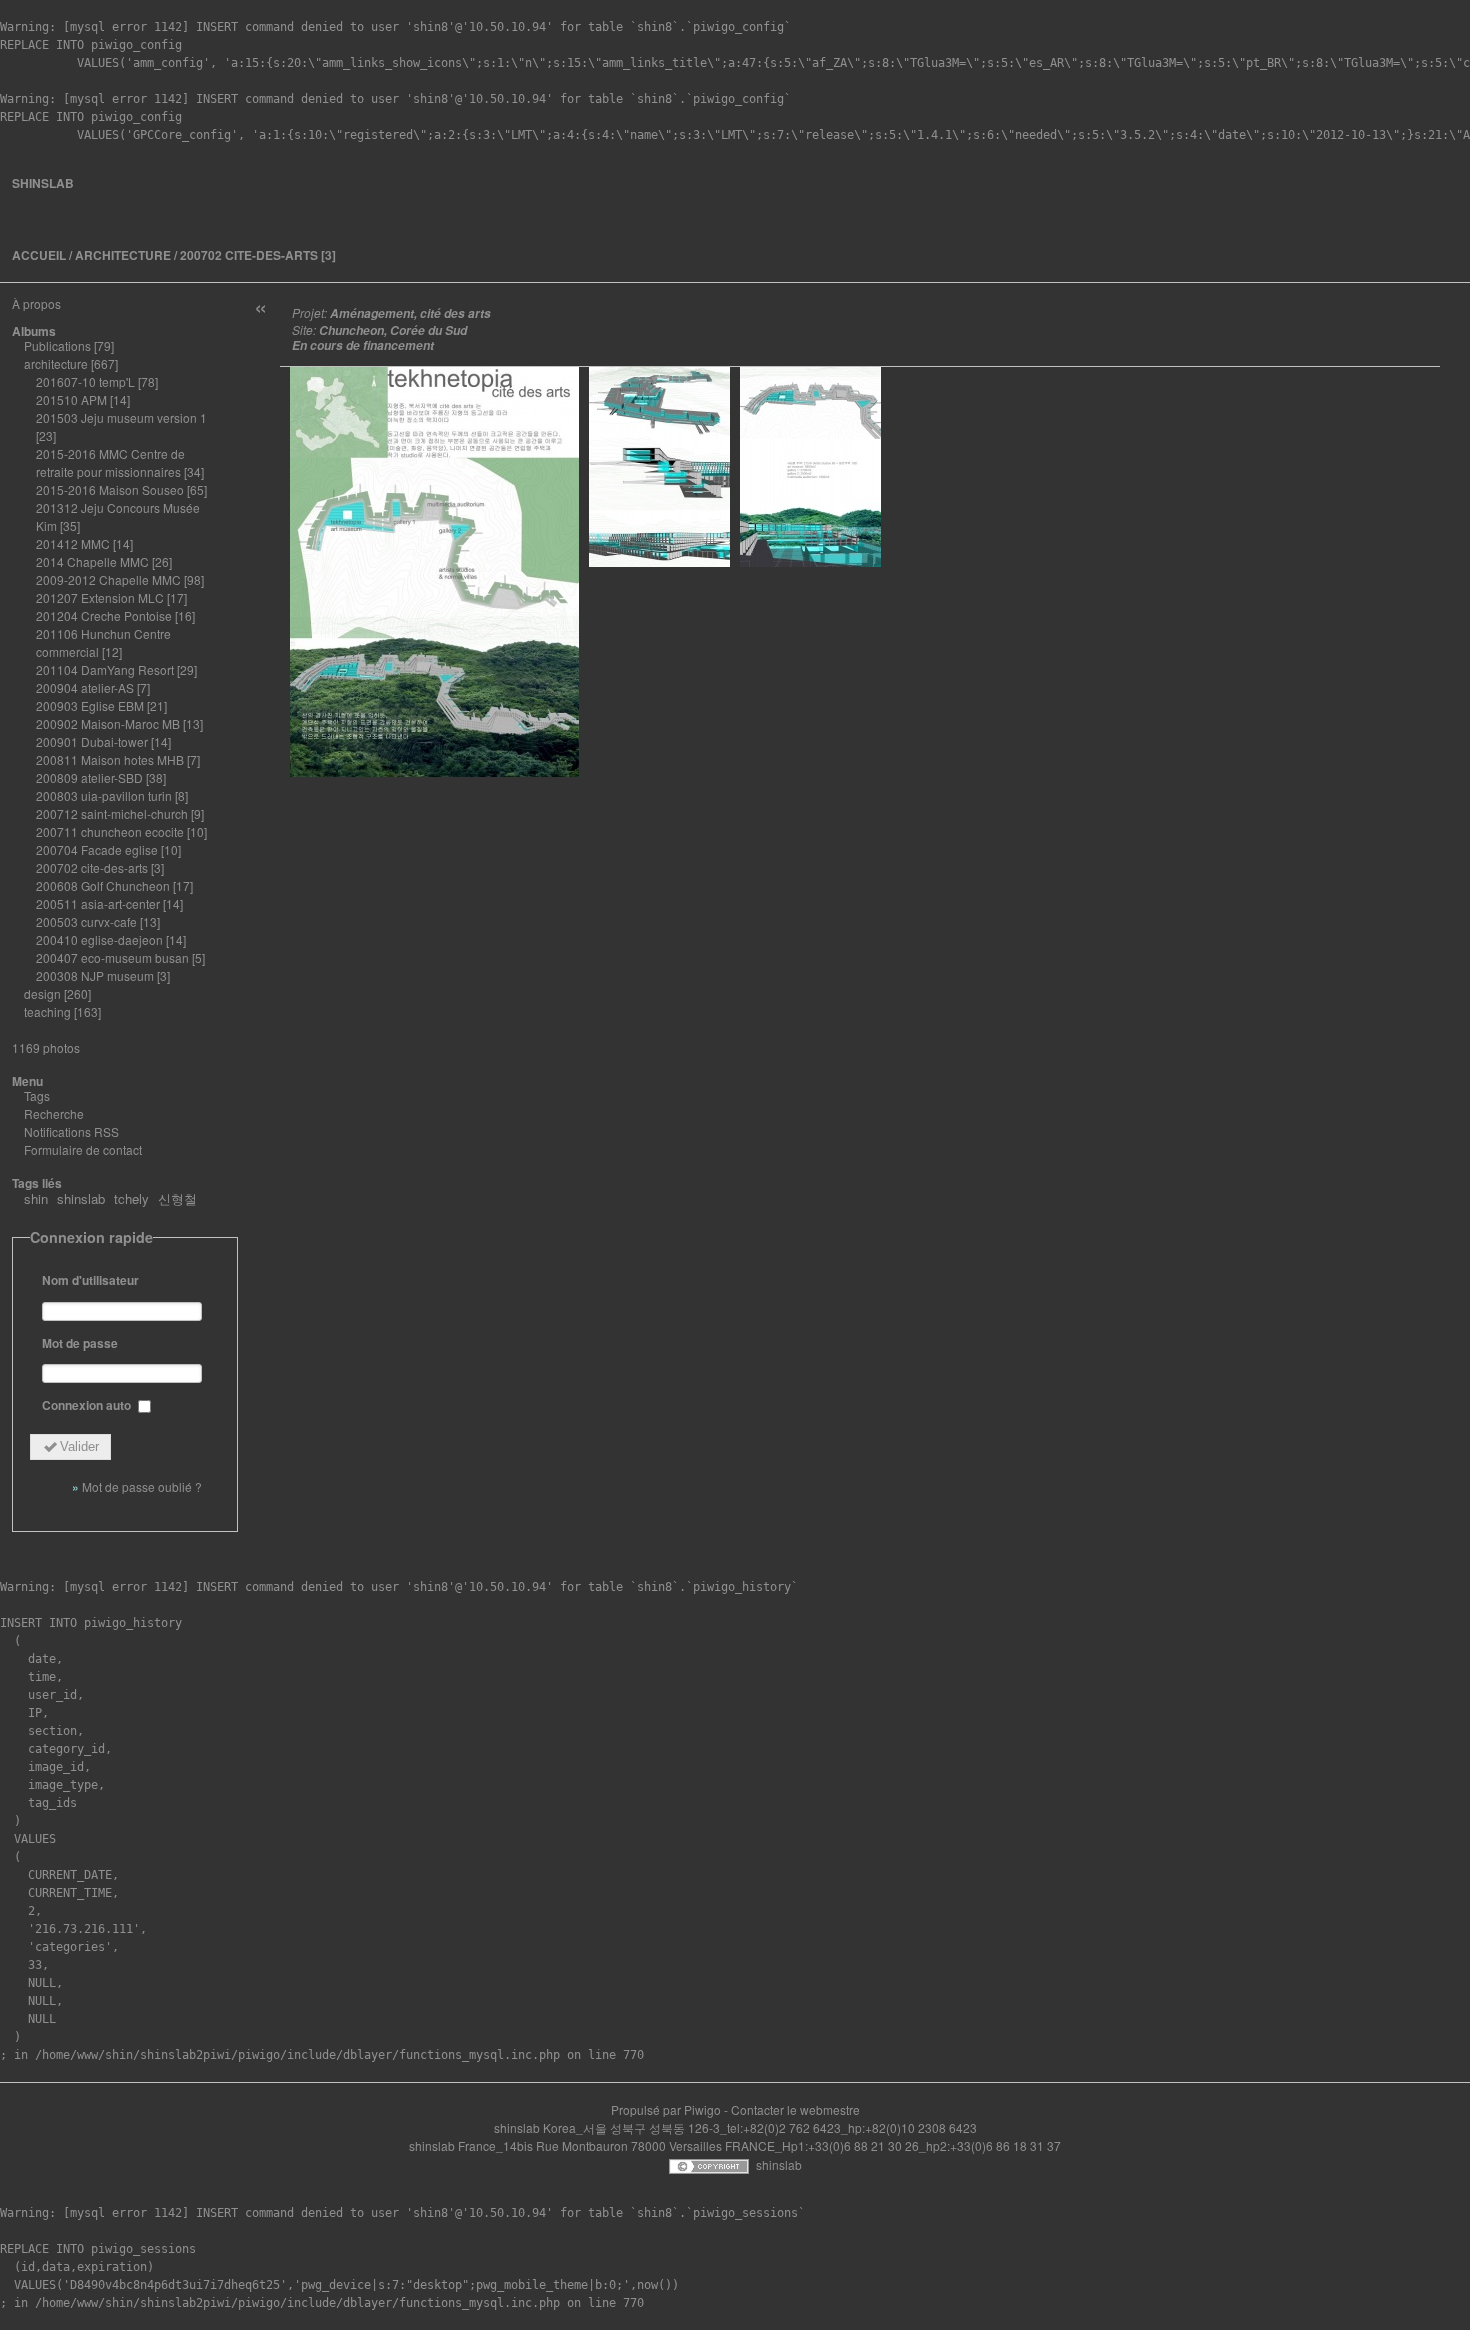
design (42, 993)
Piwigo (702, 2109)
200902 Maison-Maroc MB (108, 723)
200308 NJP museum (95, 975)
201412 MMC (73, 543)
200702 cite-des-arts (249, 255)
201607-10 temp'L (85, 381)
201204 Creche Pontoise (104, 615)
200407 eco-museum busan (112, 957)
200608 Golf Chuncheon (103, 885)
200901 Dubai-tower (92, 741)
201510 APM (71, 399)
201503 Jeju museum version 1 (121, 417)
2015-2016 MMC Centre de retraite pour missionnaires (110, 462)
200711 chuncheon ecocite (110, 831)
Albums (34, 331)
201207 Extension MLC (100, 597)
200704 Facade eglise (97, 849)
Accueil (39, 255)
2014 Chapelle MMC (92, 561)
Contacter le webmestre (795, 2109)
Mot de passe (80, 1343)
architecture (123, 255)
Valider (79, 1446)
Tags (37, 1095)
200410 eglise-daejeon (99, 939)
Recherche (54, 1113)
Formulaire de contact (83, 1149)
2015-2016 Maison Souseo (110, 489)
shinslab (43, 183)
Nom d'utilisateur (90, 1280)
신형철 (177, 1198)
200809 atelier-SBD (89, 777)
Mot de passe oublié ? (142, 1486)
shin (36, 1198)
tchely (131, 1198)
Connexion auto (88, 1405)
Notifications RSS (71, 1131)
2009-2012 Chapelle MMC (108, 579)
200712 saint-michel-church (112, 813)
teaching (47, 1011)
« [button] (260, 305)
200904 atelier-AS (85, 687)
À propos (36, 303)
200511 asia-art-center (98, 903)
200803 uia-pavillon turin (104, 795)
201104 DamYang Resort (105, 669)
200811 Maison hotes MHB (110, 759)
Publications (57, 345)
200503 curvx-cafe (86, 921)
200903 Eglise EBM (90, 705)
